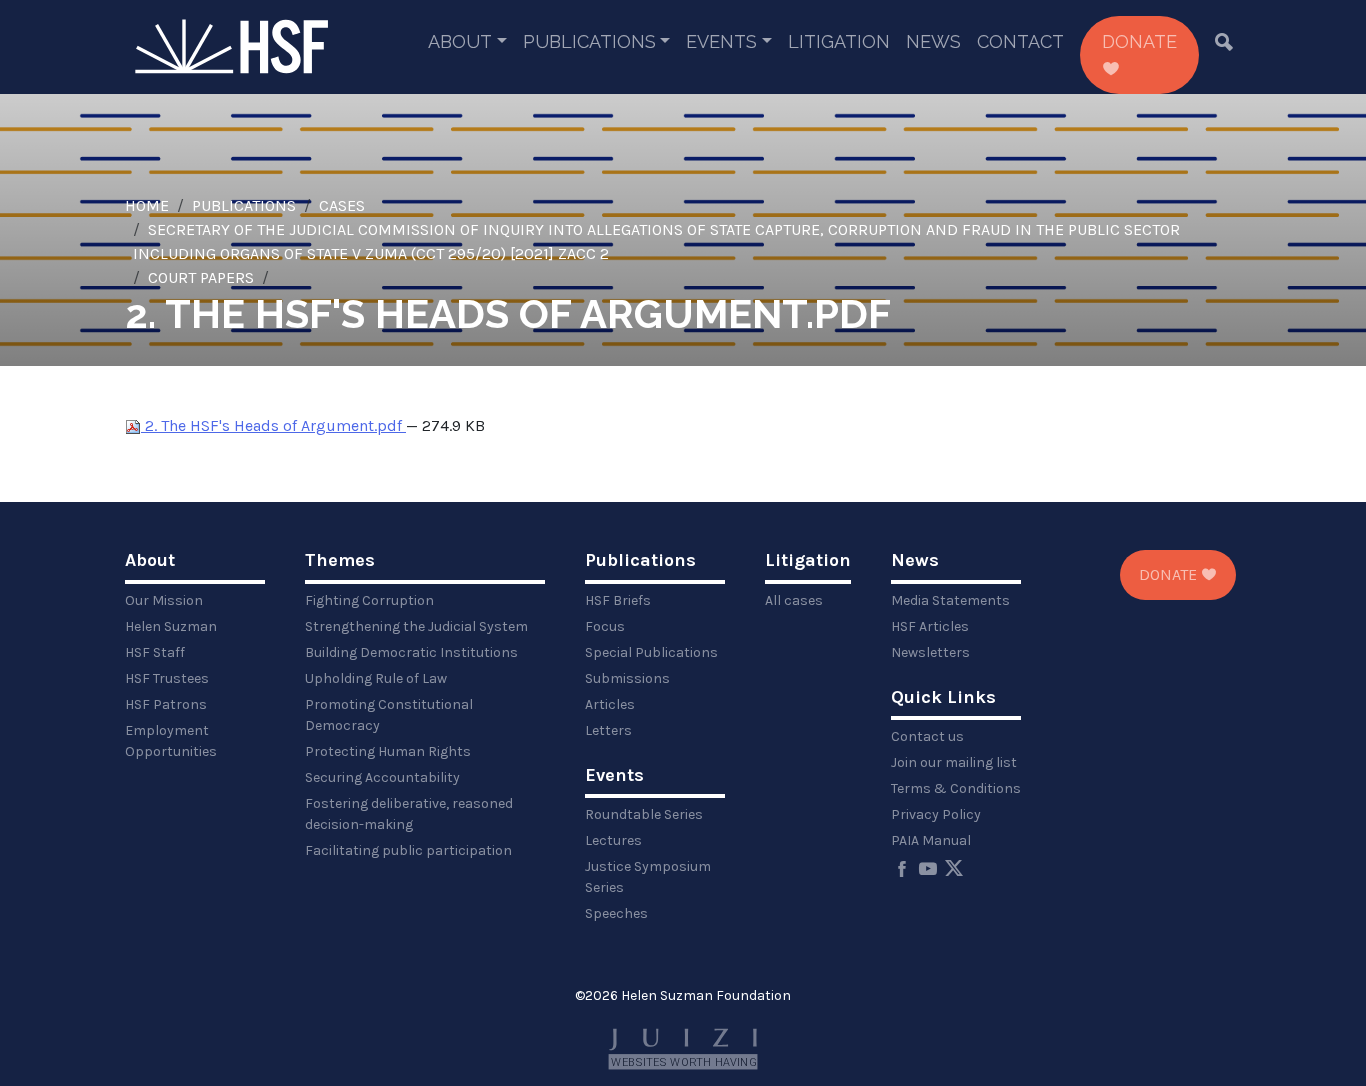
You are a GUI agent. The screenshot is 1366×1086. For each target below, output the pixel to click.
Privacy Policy (936, 814)
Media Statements (950, 600)
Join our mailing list (954, 762)
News (933, 41)
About (460, 41)
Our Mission (164, 600)
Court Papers (201, 277)
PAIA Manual (931, 840)
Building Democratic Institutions (411, 652)
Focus (605, 626)
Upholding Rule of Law (376, 678)
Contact (1020, 41)
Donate (1139, 41)
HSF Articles (930, 626)
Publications (589, 41)
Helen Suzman (171, 626)
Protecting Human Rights (388, 751)
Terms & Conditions (956, 788)
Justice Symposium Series (648, 877)
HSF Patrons (166, 704)
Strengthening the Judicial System (416, 626)
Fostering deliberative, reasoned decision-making (409, 814)
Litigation (839, 41)
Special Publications (651, 652)
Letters (608, 730)
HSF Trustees (167, 678)
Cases (342, 205)
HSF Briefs (618, 600)
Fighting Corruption (369, 600)
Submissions (627, 678)
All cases (794, 600)
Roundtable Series (644, 814)
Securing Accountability (382, 777)
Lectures (613, 840)
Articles (610, 704)
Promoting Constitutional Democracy (389, 715)
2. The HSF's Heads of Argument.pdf (273, 425)
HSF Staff (155, 652)
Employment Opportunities (171, 741)
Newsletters (930, 652)
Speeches (616, 913)
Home (147, 205)
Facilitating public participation (408, 850)
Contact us (927, 736)
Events (721, 41)
